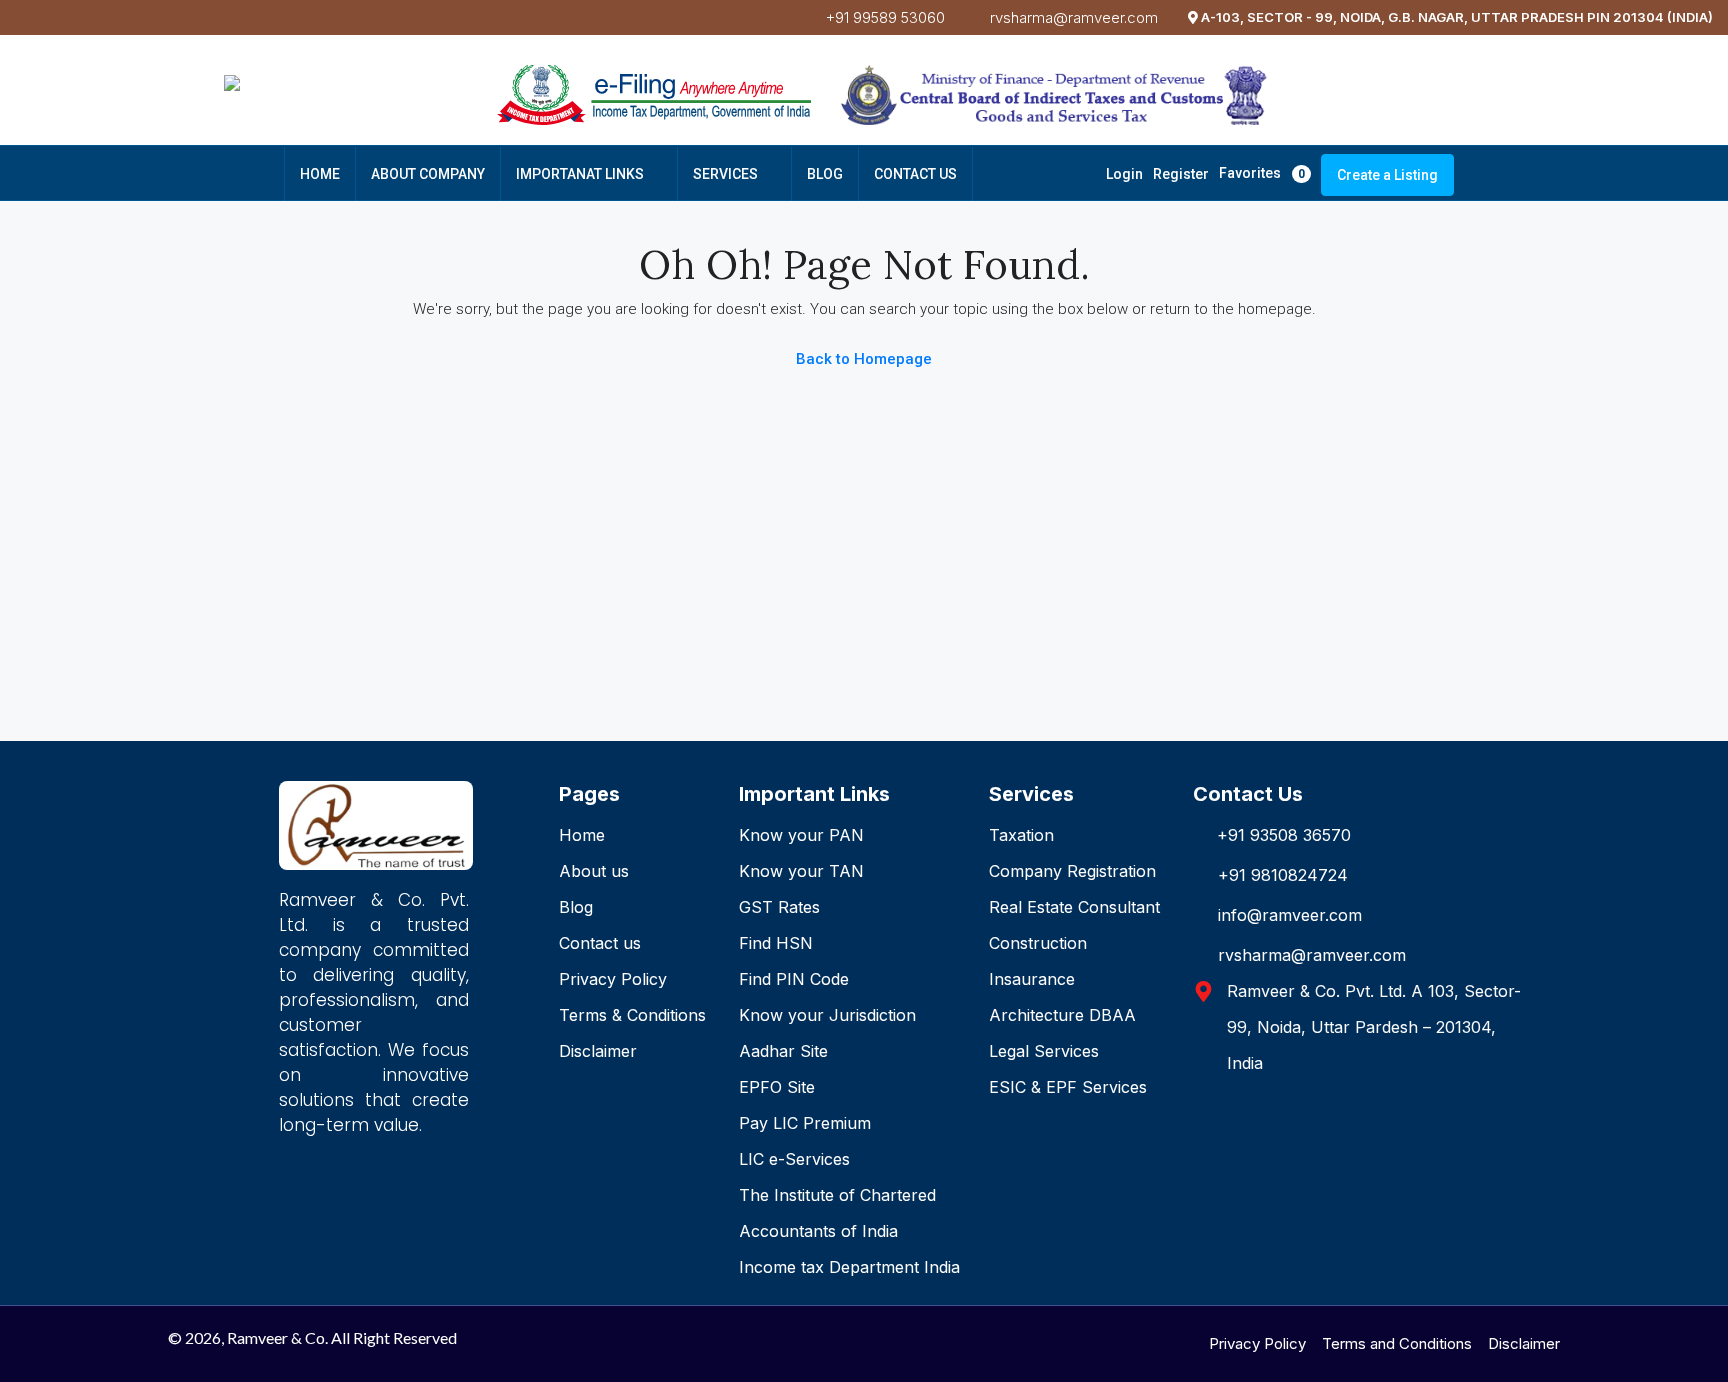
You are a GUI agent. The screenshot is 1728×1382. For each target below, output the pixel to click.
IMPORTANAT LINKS (580, 174)
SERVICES (725, 174)
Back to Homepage (864, 359)
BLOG (825, 174)
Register (1181, 174)
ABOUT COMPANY (428, 174)
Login (1124, 174)
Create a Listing (1387, 175)
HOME (320, 174)
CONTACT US (915, 174)
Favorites (1262, 173)
